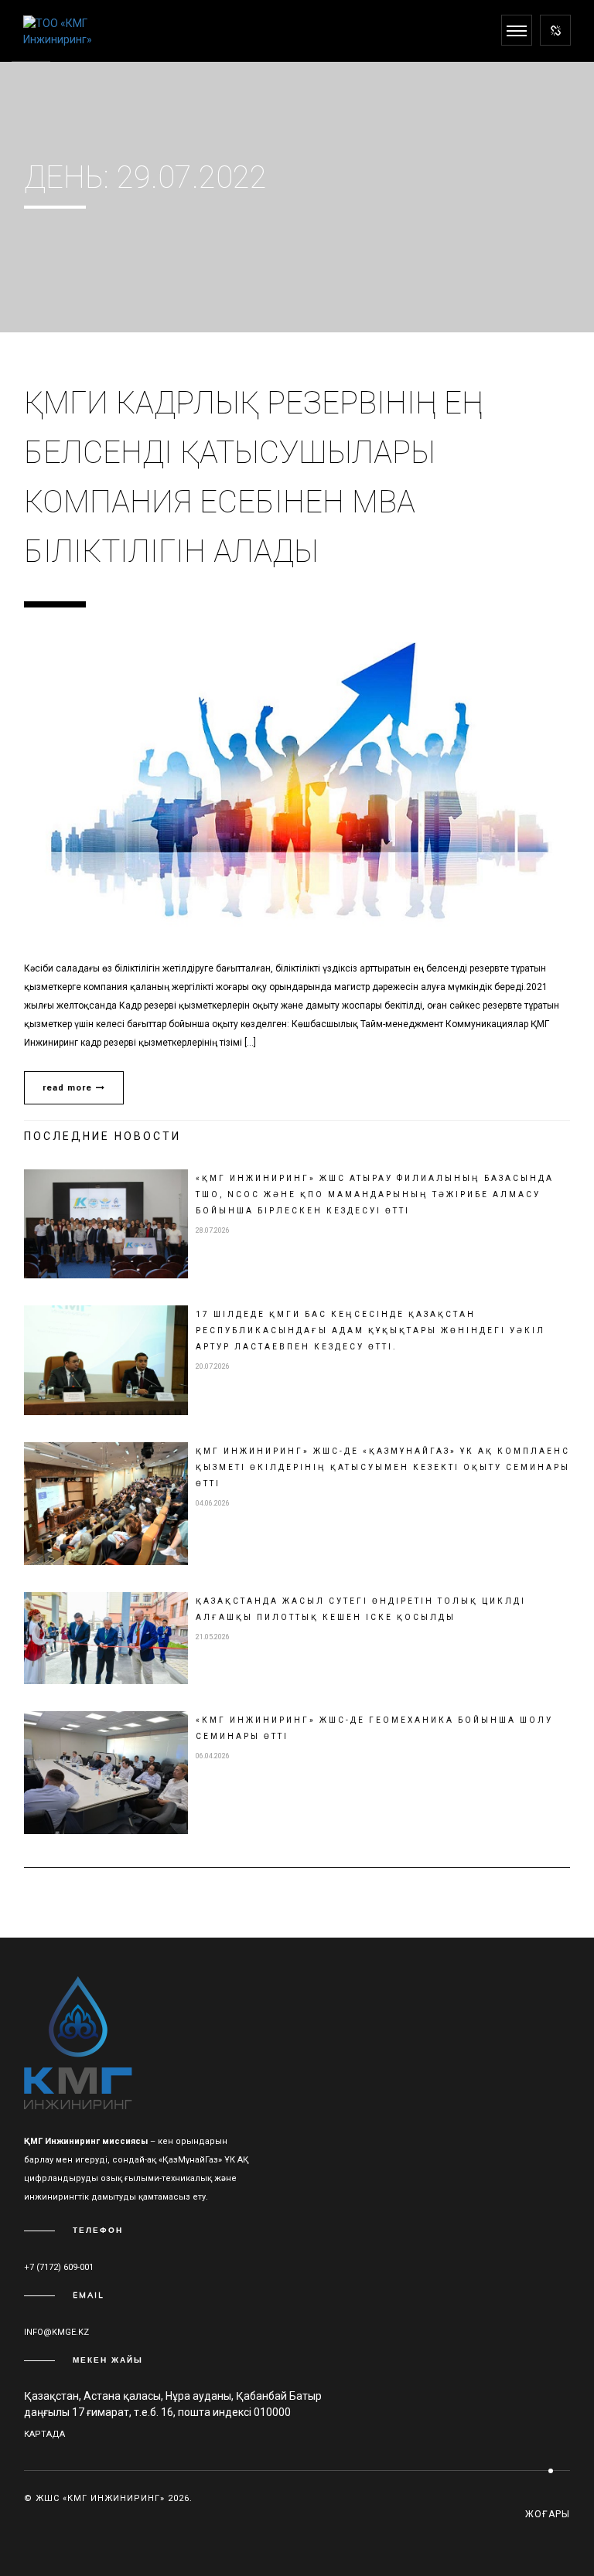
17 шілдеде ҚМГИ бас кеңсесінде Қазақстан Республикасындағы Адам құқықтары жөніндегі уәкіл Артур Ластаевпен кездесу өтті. (370, 1331)
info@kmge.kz (56, 2332)
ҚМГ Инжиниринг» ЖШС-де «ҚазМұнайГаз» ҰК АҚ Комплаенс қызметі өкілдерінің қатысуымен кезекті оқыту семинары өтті (383, 1467)
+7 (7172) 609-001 (59, 2267)
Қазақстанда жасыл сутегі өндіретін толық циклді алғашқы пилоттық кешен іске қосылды (361, 1609)
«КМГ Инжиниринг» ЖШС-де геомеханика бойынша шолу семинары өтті (374, 1728)
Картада (44, 2434)
